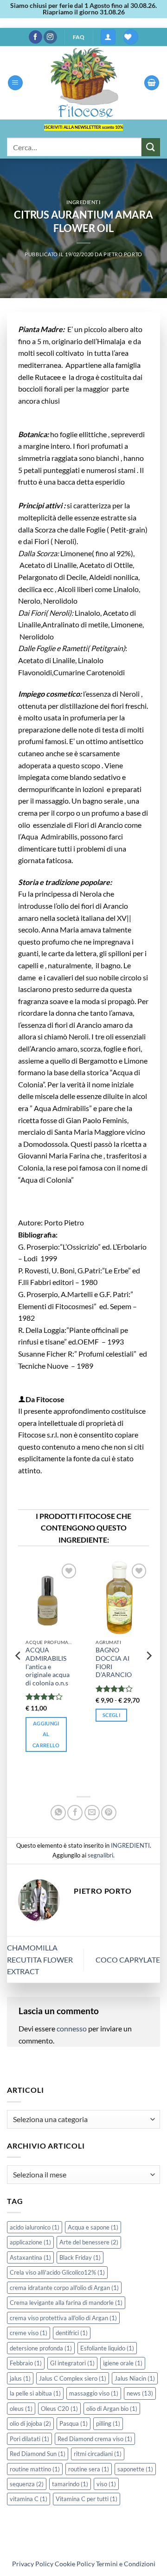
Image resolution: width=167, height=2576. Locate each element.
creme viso (29, 2333)
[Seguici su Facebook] (35, 37)
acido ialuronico (35, 2227)
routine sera (89, 2469)
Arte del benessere (89, 2242)
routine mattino (35, 2469)
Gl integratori (72, 2363)
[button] (108, 37)
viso (106, 2484)
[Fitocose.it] (83, 83)
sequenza (27, 2484)
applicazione (30, 2242)
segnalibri (100, 1855)
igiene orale (123, 2363)
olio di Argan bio (112, 2409)
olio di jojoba (30, 2423)
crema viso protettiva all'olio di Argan (63, 2318)
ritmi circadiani (98, 2454)
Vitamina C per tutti (87, 2499)
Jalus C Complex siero (73, 2378)
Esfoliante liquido (107, 2348)
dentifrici (72, 2333)
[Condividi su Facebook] (75, 1813)
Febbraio (26, 2363)
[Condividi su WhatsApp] (58, 1813)
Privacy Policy (33, 2564)
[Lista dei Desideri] (131, 37)
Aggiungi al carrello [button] (46, 1734)
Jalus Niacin (135, 2378)
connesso (72, 2028)
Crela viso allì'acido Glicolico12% (57, 2272)
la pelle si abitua (35, 2393)
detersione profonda (41, 2348)
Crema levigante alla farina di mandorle (66, 2303)
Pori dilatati (29, 2439)
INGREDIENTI (83, 202)
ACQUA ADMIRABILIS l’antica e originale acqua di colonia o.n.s (48, 1667)
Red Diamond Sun (38, 2454)
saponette (135, 2469)
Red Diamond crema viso (95, 2439)
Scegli (111, 1715)
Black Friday (80, 2257)
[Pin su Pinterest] (109, 1813)
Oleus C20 (59, 2409)
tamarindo (70, 2484)
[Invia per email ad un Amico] (92, 1813)
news (140, 2393)
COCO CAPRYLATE (128, 1960)
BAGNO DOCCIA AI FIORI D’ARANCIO (114, 1662)
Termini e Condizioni (126, 2564)
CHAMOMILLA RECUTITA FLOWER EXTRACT (40, 1959)
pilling (108, 2423)
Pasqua (74, 2423)
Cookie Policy (75, 2564)
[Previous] (19, 1674)
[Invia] (151, 147)
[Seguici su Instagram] (50, 37)
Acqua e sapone (93, 2227)
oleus (21, 2409)
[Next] (148, 1674)
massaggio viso (94, 2393)
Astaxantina (30, 2257)
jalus (20, 2378)
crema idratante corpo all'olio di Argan (64, 2288)
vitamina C (29, 2499)
